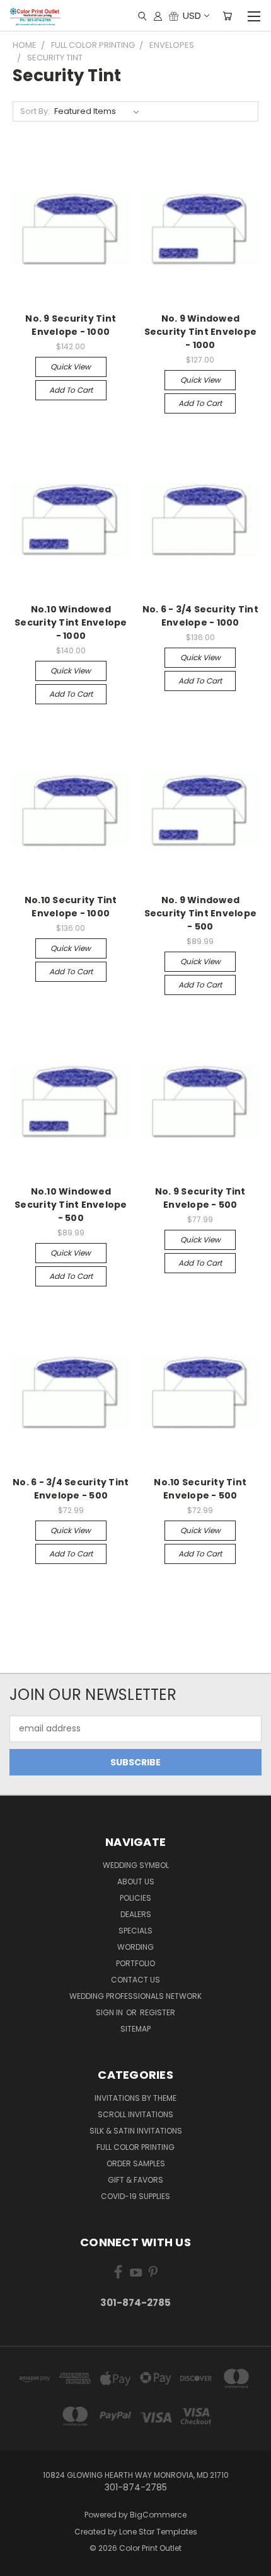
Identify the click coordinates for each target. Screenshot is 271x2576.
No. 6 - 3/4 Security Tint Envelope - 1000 (200, 616)
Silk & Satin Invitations (136, 2131)
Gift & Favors (135, 2180)
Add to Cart (71, 390)
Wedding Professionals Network (135, 1996)
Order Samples (136, 2163)
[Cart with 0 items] (227, 16)
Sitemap (135, 2029)
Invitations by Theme (135, 2098)
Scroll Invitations (135, 2114)
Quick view (71, 367)
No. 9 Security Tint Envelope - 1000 (71, 325)
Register (158, 2012)
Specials (135, 1931)
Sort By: (35, 111)
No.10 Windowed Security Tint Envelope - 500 (71, 1205)
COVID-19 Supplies (135, 2196)
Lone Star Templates (158, 2532)
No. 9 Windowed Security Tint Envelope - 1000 (201, 332)
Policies (135, 1898)
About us (136, 1881)
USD (192, 15)
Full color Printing (135, 2147)
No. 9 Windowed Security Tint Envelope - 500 (201, 913)
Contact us (135, 1980)
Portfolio (135, 1963)
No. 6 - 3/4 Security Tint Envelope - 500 (71, 1489)
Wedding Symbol (136, 1865)
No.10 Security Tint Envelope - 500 (200, 1489)
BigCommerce (158, 2515)
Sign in (110, 2012)
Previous (20, 2563)
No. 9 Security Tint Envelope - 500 (200, 1198)
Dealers (136, 1914)
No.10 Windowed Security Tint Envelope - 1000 (71, 622)
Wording (135, 1947)
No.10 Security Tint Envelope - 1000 (71, 907)
